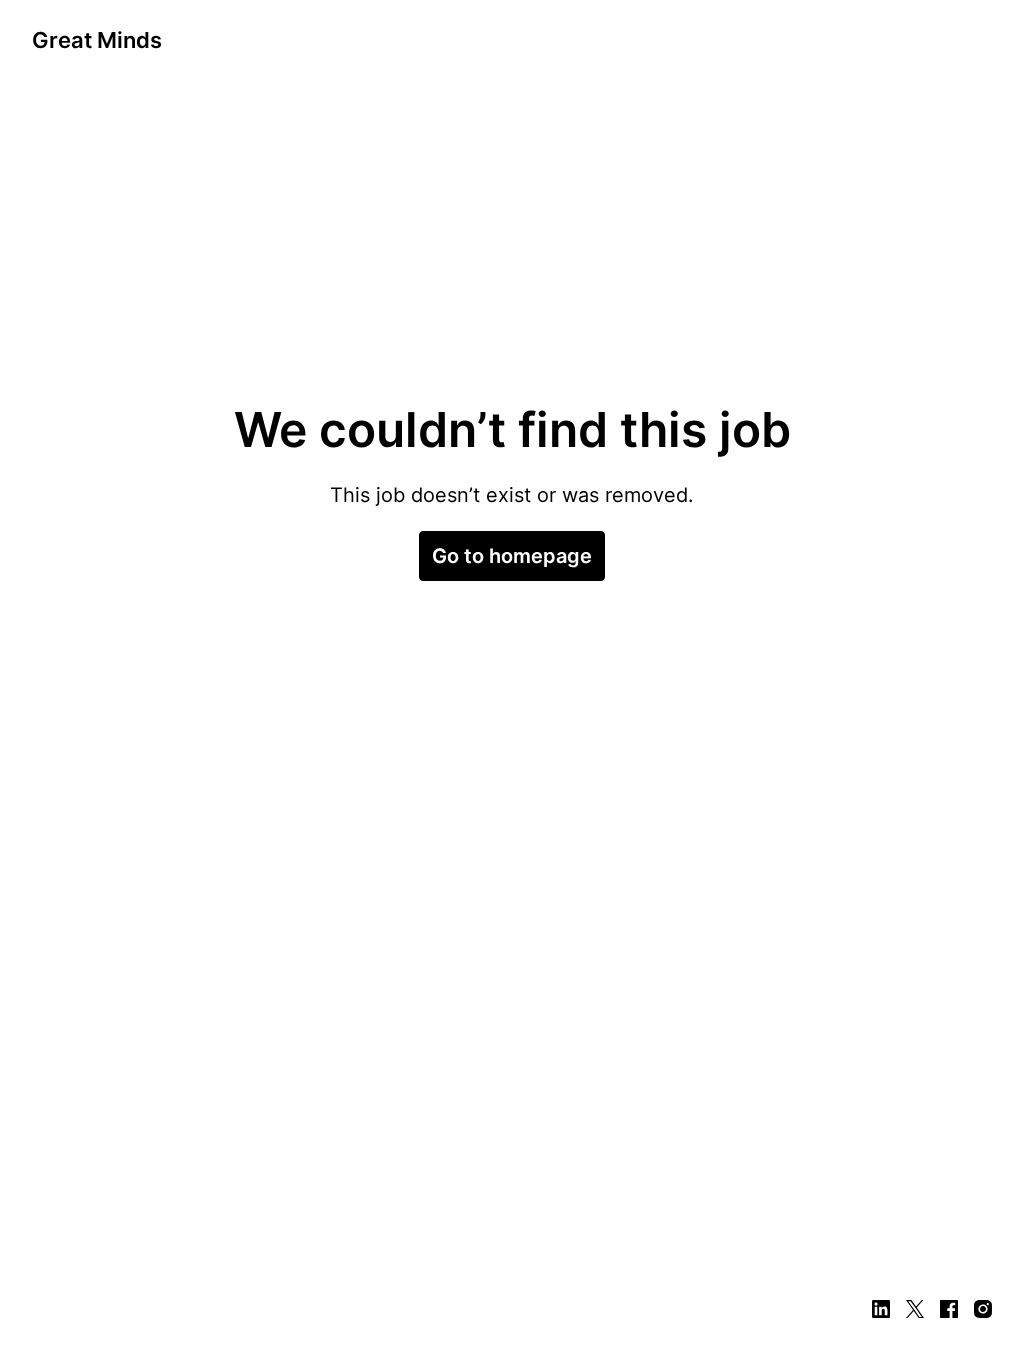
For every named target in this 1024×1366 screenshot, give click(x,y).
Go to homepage (512, 556)
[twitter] (915, 1309)
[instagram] (983, 1309)
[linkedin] (881, 1309)
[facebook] (949, 1309)
